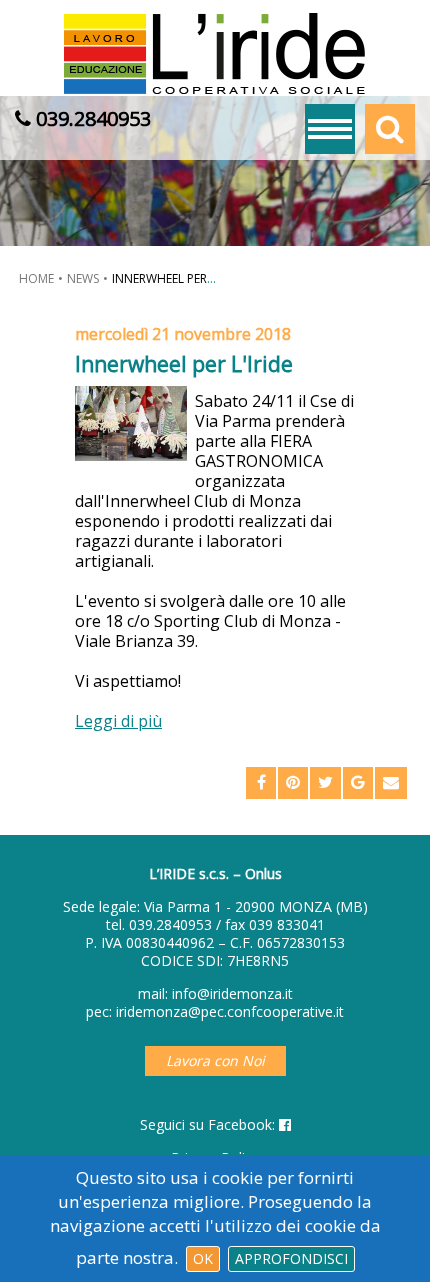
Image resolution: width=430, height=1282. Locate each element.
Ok (203, 1258)
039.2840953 (170, 924)
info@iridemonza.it (232, 993)
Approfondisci (291, 1258)
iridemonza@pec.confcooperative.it (230, 1011)
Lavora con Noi (215, 1060)
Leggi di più (118, 721)
